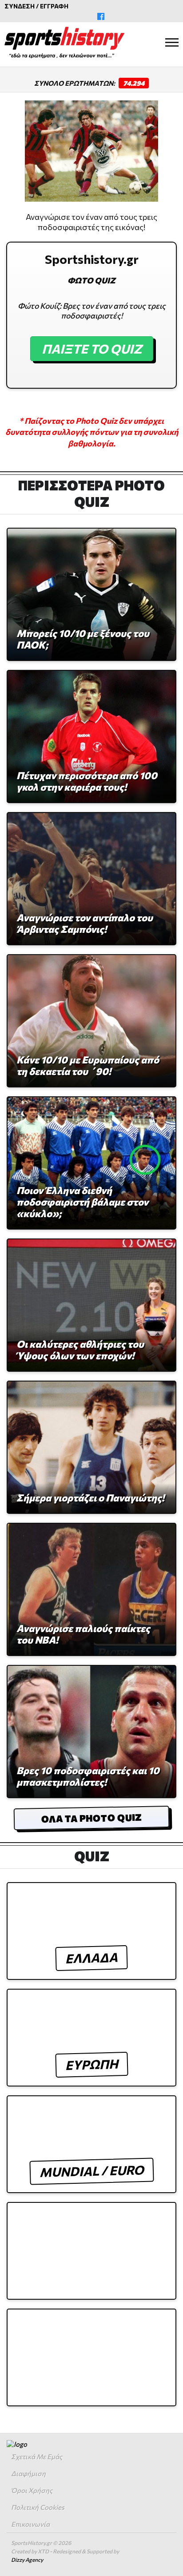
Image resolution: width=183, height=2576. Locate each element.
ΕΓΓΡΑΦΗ (54, 6)
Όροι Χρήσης (32, 2490)
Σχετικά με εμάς (37, 2457)
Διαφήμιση (28, 2473)
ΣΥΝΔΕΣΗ (20, 6)
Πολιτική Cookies (38, 2507)
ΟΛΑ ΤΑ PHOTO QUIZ (91, 1818)
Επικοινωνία (30, 2524)
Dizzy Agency (27, 2560)
